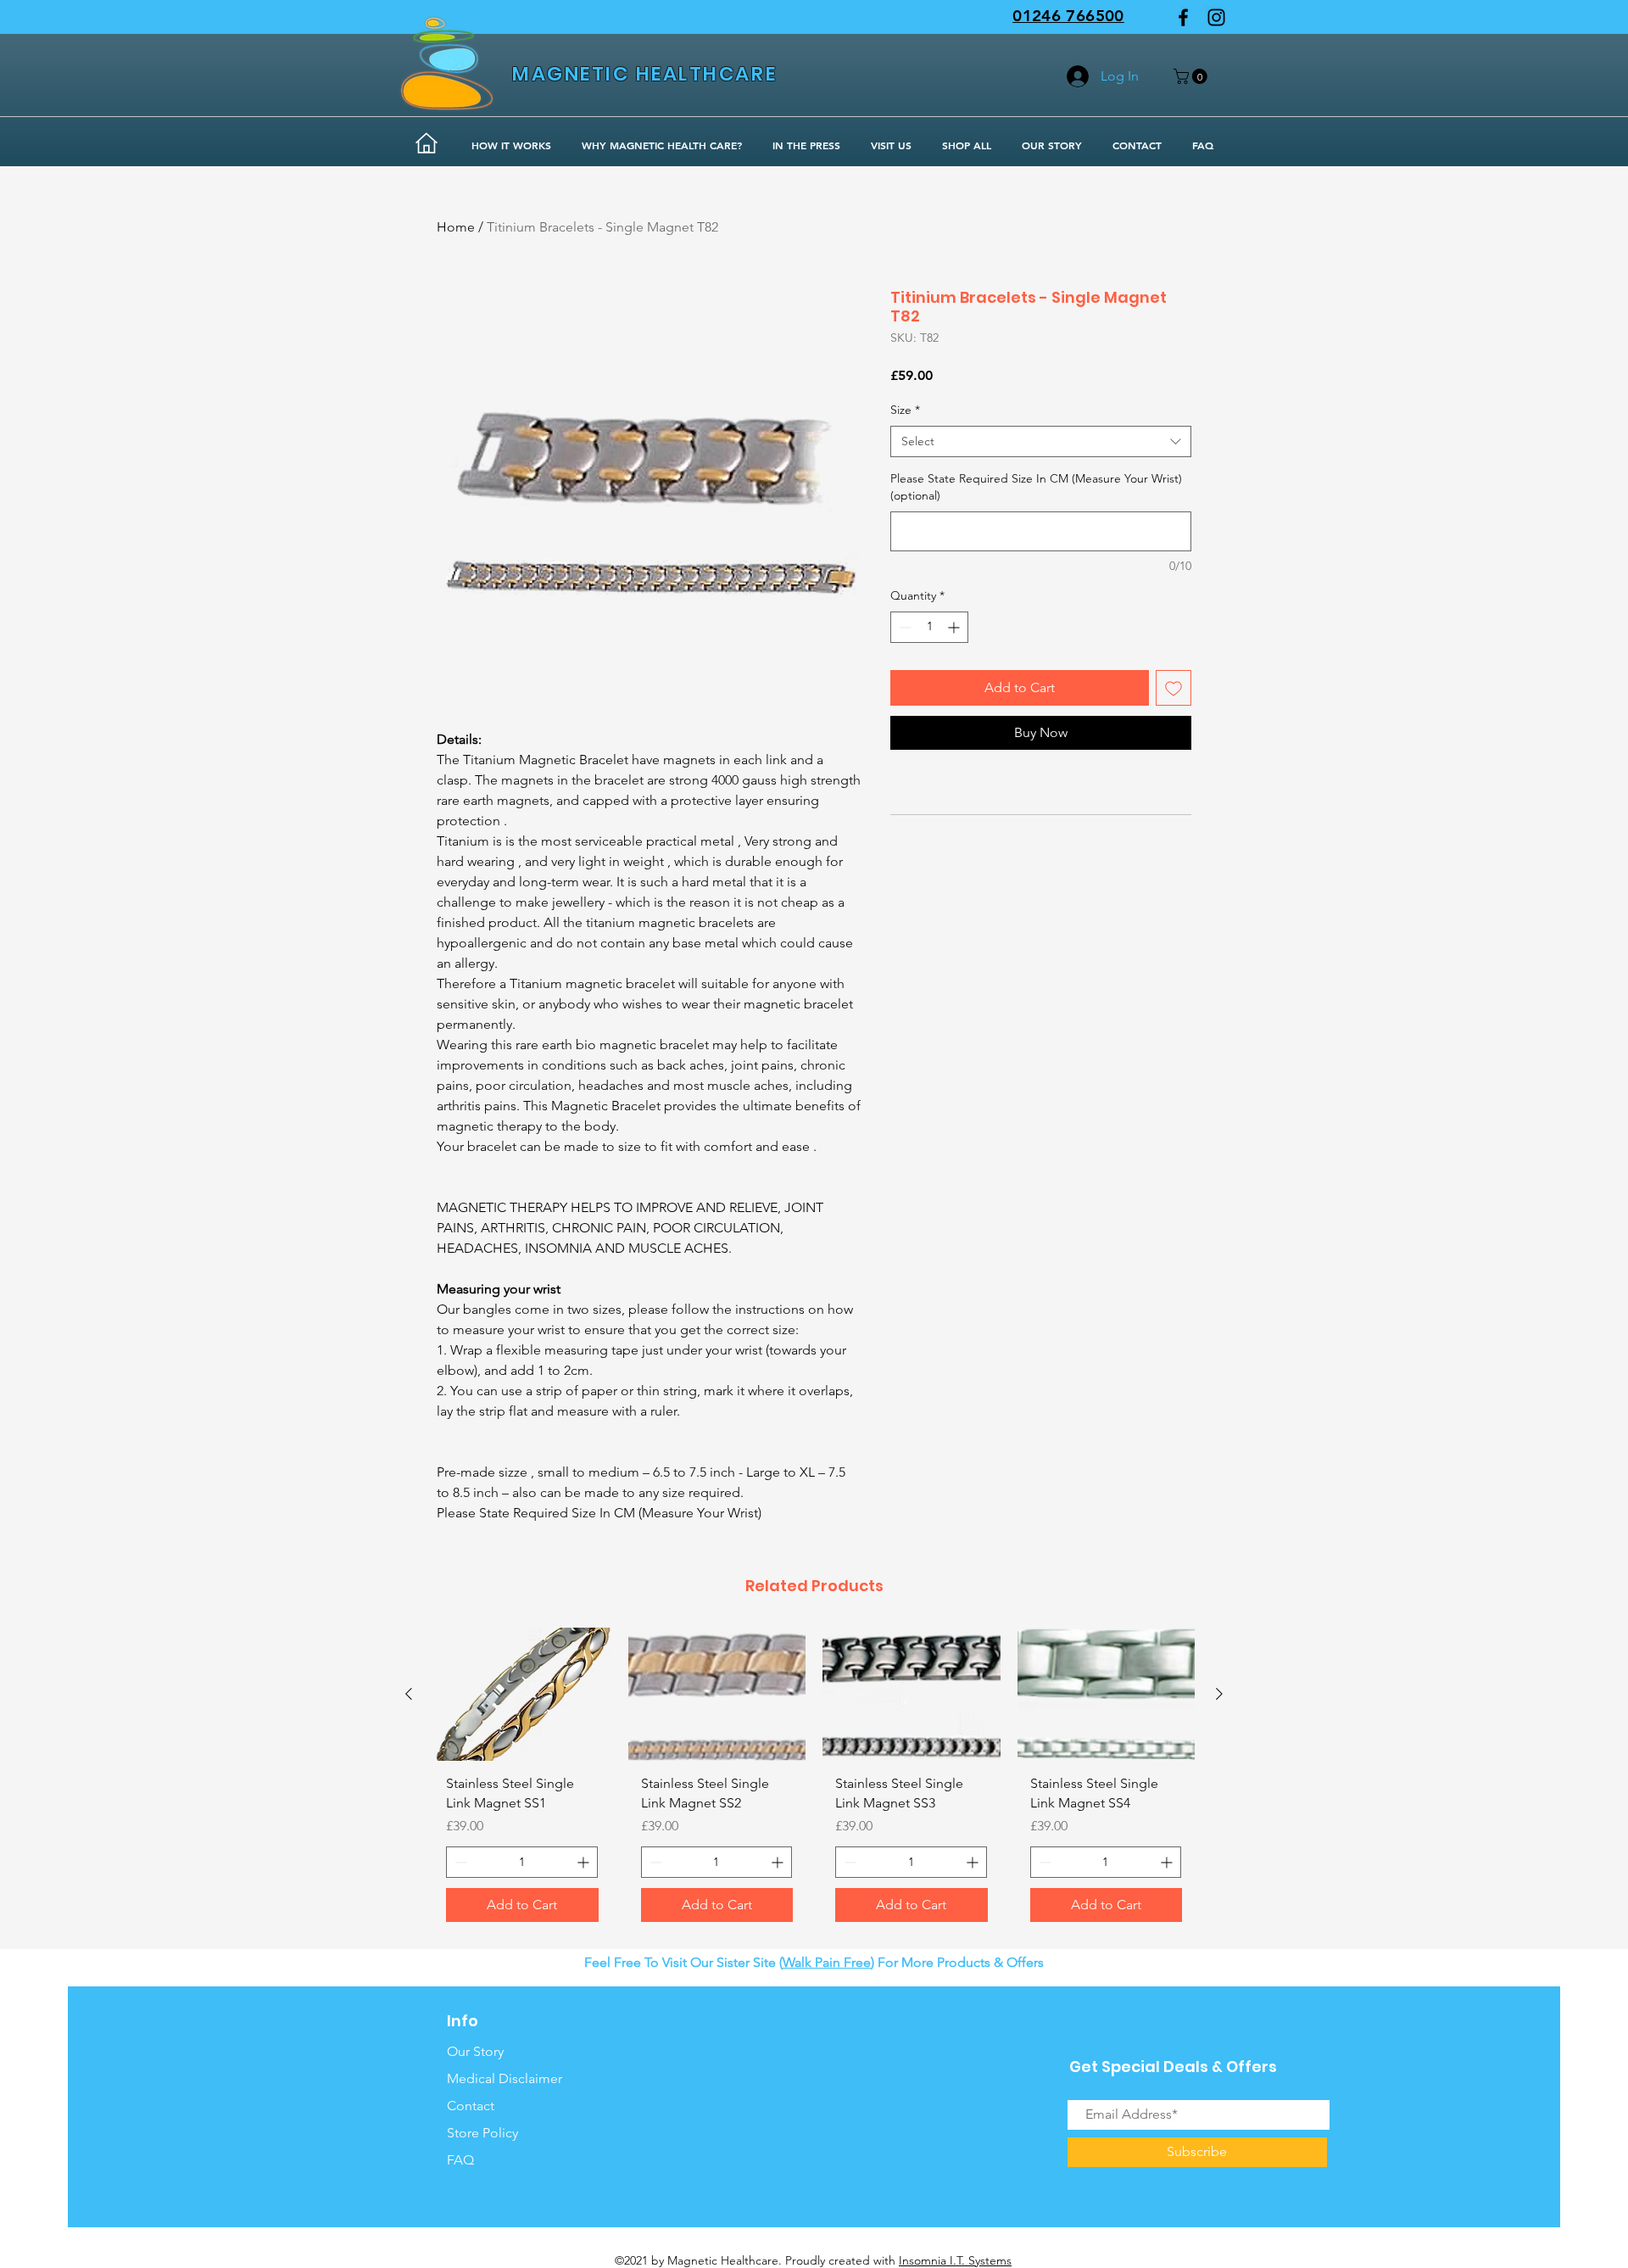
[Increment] (955, 627)
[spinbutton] (929, 627)
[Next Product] (1219, 1694)
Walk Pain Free (827, 1962)
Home (456, 227)
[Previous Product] (409, 1694)
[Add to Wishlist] (1174, 688)
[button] (1192, 76)
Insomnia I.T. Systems (955, 2260)
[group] (814, 1781)
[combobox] (1041, 442)
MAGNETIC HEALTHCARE (644, 74)
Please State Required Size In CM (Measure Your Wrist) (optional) (1036, 487)
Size (905, 410)
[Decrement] (903, 627)
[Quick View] (522, 1694)
